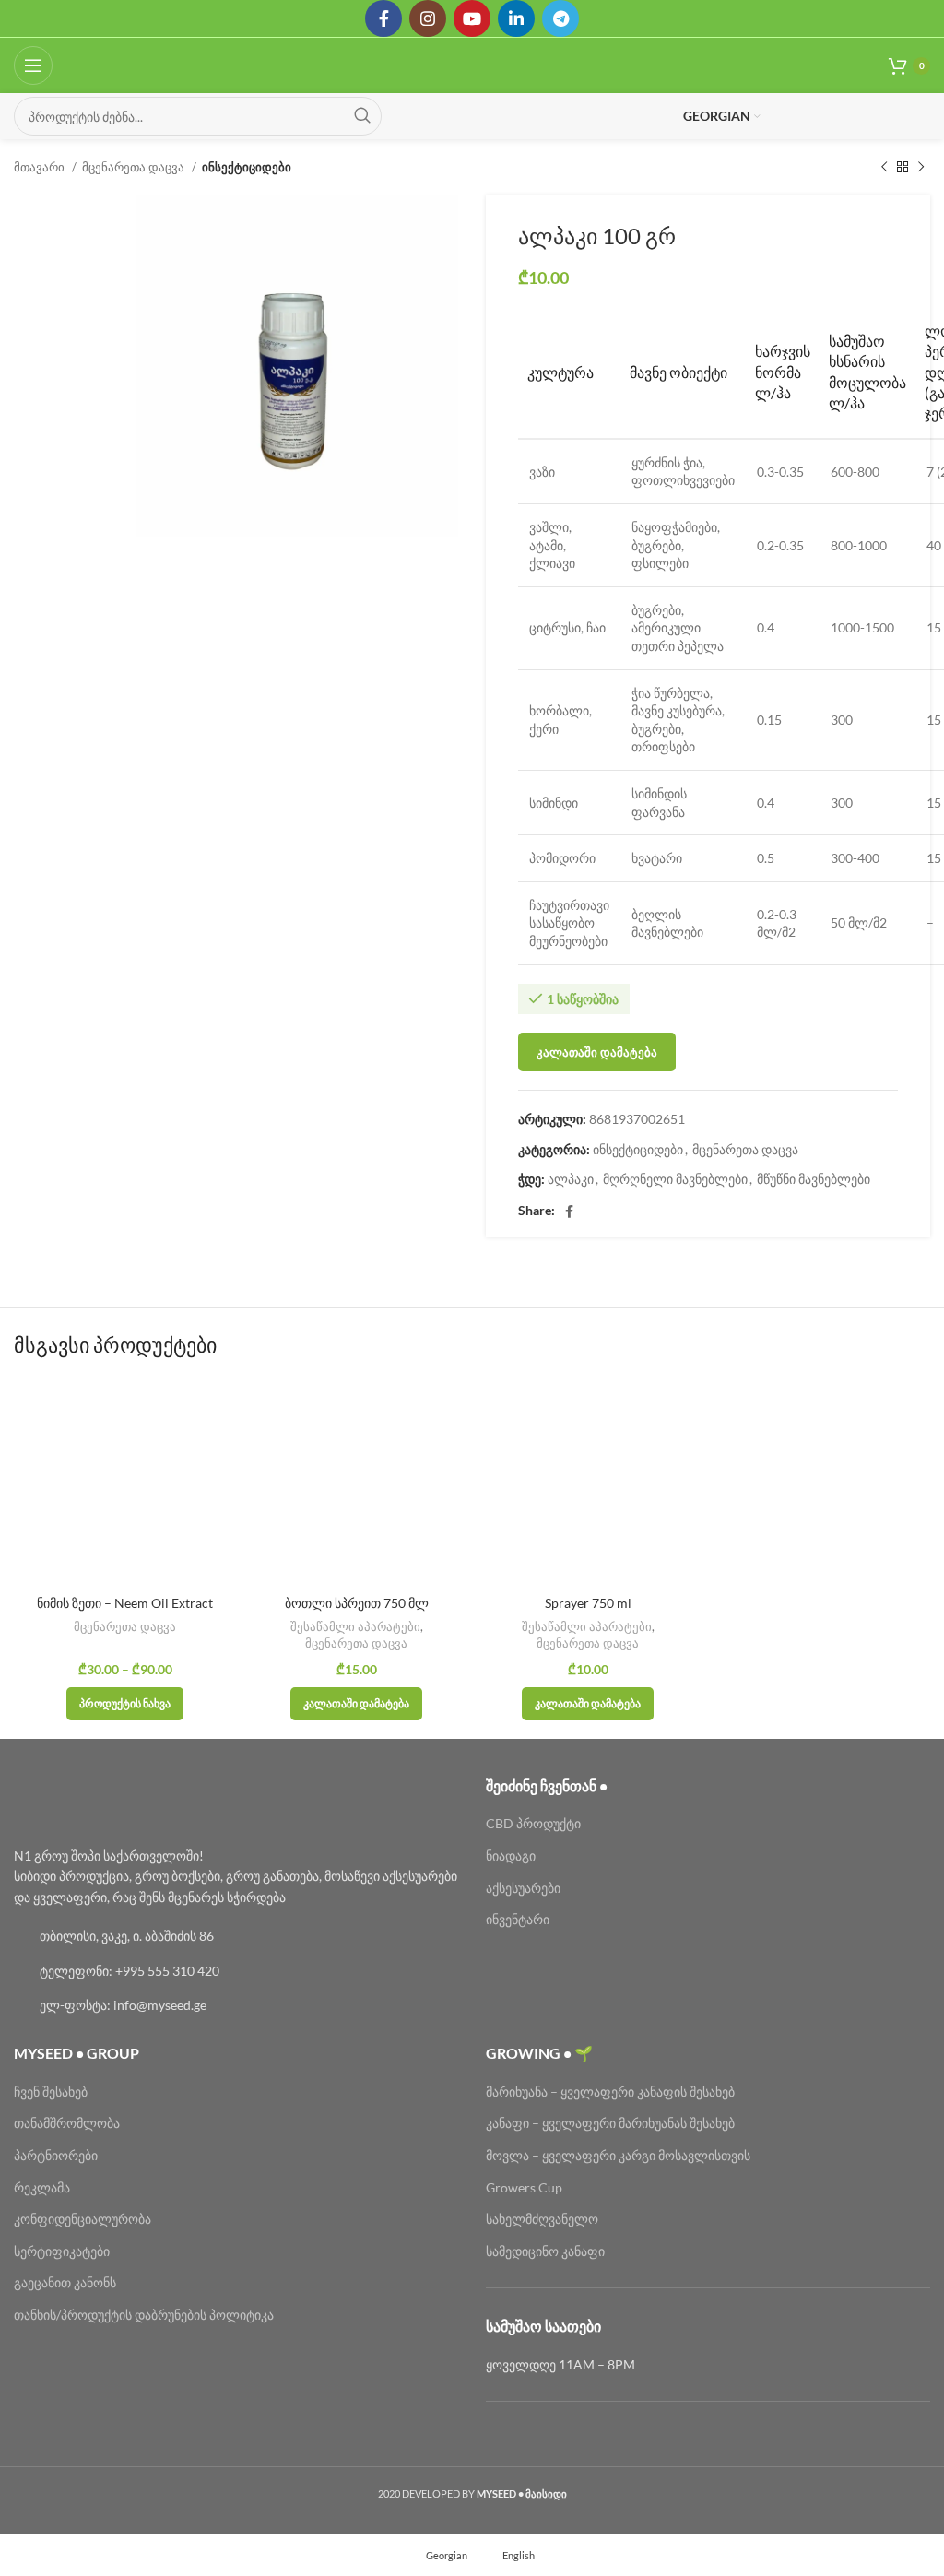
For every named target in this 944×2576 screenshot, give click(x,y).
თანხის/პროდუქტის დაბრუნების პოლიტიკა (144, 2315)
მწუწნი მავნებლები (814, 1179)
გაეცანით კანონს (65, 2282)
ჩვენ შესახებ (51, 2092)
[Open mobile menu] (33, 65)
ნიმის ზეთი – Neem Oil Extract (125, 1603)
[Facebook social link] (383, 18)
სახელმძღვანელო (542, 2219)
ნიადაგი (511, 1855)
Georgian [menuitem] (447, 2555)
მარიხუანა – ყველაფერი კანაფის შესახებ (612, 2092)
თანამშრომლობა (67, 2123)
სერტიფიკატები (62, 2251)
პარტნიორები (56, 2155)
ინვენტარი (518, 1919)
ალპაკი (571, 1179)
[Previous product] (884, 168)
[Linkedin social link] (516, 18)
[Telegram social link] (560, 18)
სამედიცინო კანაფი (545, 2251)
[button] (356, 1704)
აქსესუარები (523, 1888)
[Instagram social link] (428, 18)
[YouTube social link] (472, 18)
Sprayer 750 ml (588, 1603)
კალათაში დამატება (597, 1052)
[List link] (236, 1936)
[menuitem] (438, 2555)
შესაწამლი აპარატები (355, 1626)
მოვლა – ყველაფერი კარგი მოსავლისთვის (618, 2155)
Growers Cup (524, 2187)
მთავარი (41, 167)
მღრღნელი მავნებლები (675, 1179)
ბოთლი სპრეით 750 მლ (357, 1603)
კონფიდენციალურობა (83, 2219)
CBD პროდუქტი (533, 1823)
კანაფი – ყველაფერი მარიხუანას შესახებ (610, 2123)
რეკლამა (42, 2187)
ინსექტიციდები (247, 167)
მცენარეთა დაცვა (135, 167)
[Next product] (921, 168)
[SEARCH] (362, 116)
